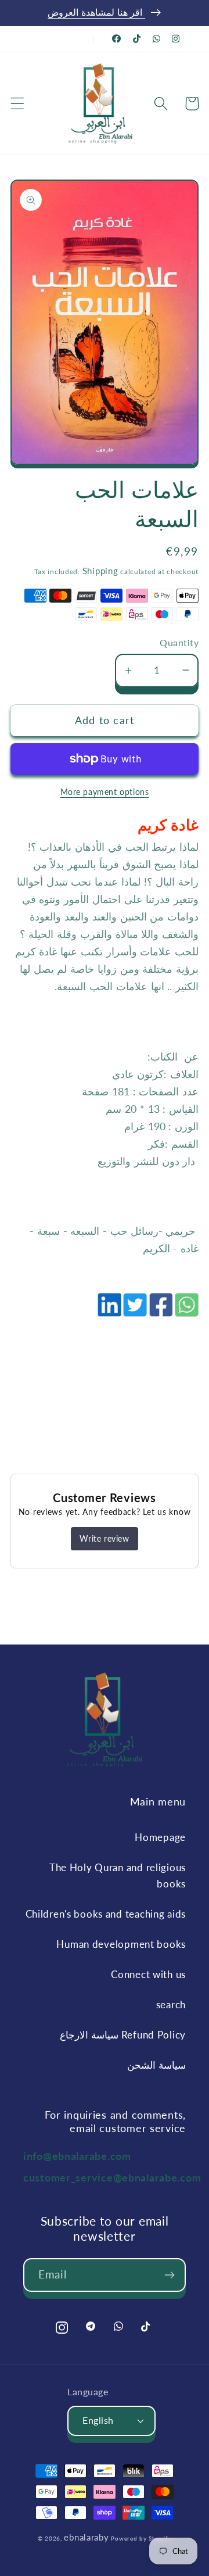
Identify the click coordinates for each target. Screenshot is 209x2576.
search (171, 2004)
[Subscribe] (169, 2275)
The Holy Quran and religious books (118, 1875)
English (98, 2420)
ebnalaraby (86, 2537)
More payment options (105, 792)
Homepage (160, 1837)
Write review (104, 1538)
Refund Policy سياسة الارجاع (123, 2035)
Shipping (100, 571)
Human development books (121, 1944)
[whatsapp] (186, 1311)
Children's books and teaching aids (106, 1914)
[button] (18, 104)
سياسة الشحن (156, 2065)
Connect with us (148, 1974)
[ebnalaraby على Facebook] (117, 39)
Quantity (179, 643)
